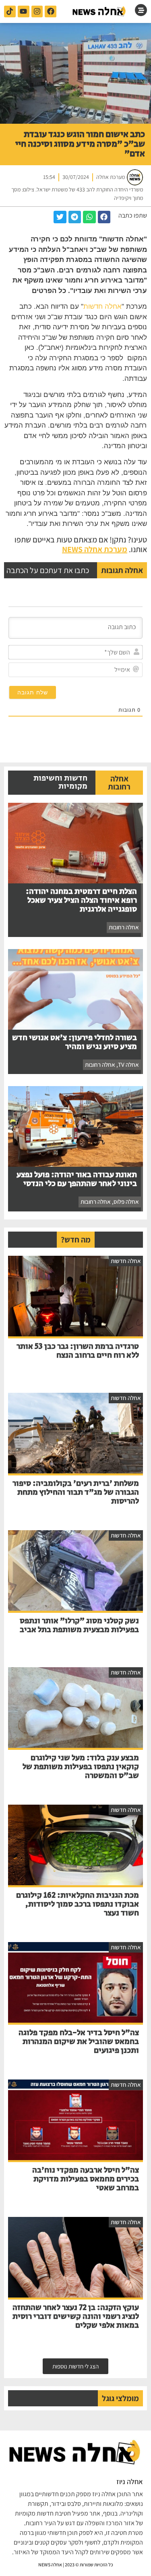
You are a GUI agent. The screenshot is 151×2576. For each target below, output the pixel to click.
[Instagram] (37, 11)
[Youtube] (24, 11)
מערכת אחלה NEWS (95, 549)
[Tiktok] (10, 11)
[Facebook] (51, 11)
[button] (104, 217)
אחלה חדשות (102, 306)
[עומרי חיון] (99, 11)
